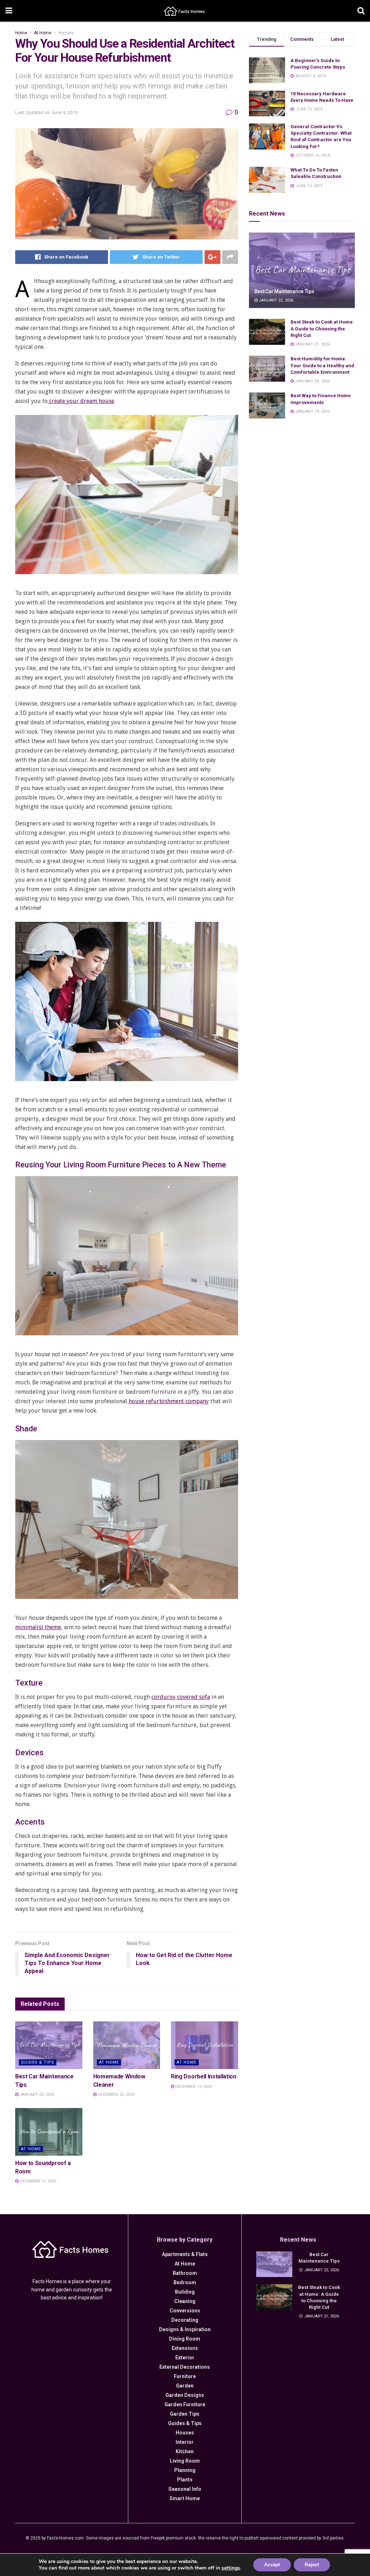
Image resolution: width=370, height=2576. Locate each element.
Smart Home (185, 2498)
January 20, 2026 (312, 381)
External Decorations (185, 2367)
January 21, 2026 (312, 344)
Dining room (185, 2339)
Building (185, 2292)
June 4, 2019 (64, 112)
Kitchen (185, 2451)
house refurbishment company (168, 1401)
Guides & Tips (38, 2062)
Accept (272, 2565)
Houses (66, 33)
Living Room (185, 2461)
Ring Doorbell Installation (204, 2076)
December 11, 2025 (37, 2181)
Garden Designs (185, 2395)
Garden (185, 2386)
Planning (185, 2470)
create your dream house (81, 401)
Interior (185, 2442)
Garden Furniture (185, 2404)
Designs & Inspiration (185, 2329)
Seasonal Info (185, 2489)
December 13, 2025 (193, 2087)
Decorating (185, 2320)
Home (21, 33)
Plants (185, 2480)
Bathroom (185, 2273)
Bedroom (185, 2282)
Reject (312, 2565)
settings (231, 2568)
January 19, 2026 (312, 411)
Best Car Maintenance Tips (284, 291)
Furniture (185, 2376)
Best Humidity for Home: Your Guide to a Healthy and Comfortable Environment (322, 365)
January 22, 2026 (36, 2094)
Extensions (185, 2348)
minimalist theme (38, 1627)
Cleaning (185, 2301)
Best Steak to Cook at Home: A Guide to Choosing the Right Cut (322, 328)
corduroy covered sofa (181, 1697)
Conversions (185, 2311)
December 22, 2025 (115, 2094)
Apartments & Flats (185, 2254)
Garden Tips (185, 2414)
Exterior (185, 2358)
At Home (43, 33)
